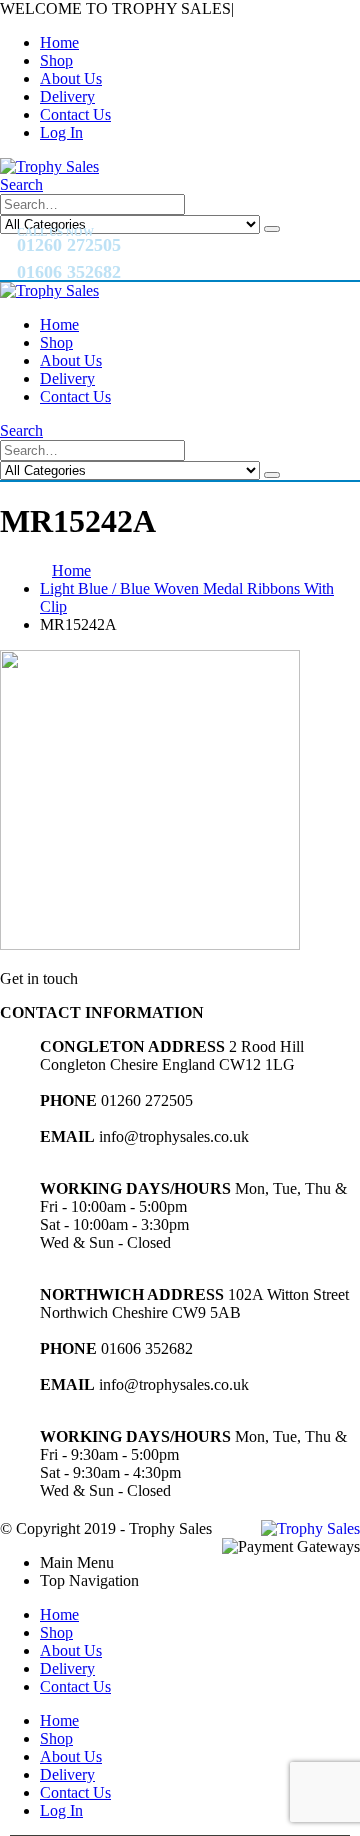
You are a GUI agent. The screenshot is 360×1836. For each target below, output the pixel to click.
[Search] (272, 229)
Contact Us (75, 114)
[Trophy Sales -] (49, 166)
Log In (61, 132)
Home (59, 42)
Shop (56, 60)
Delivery (67, 96)
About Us (71, 78)
